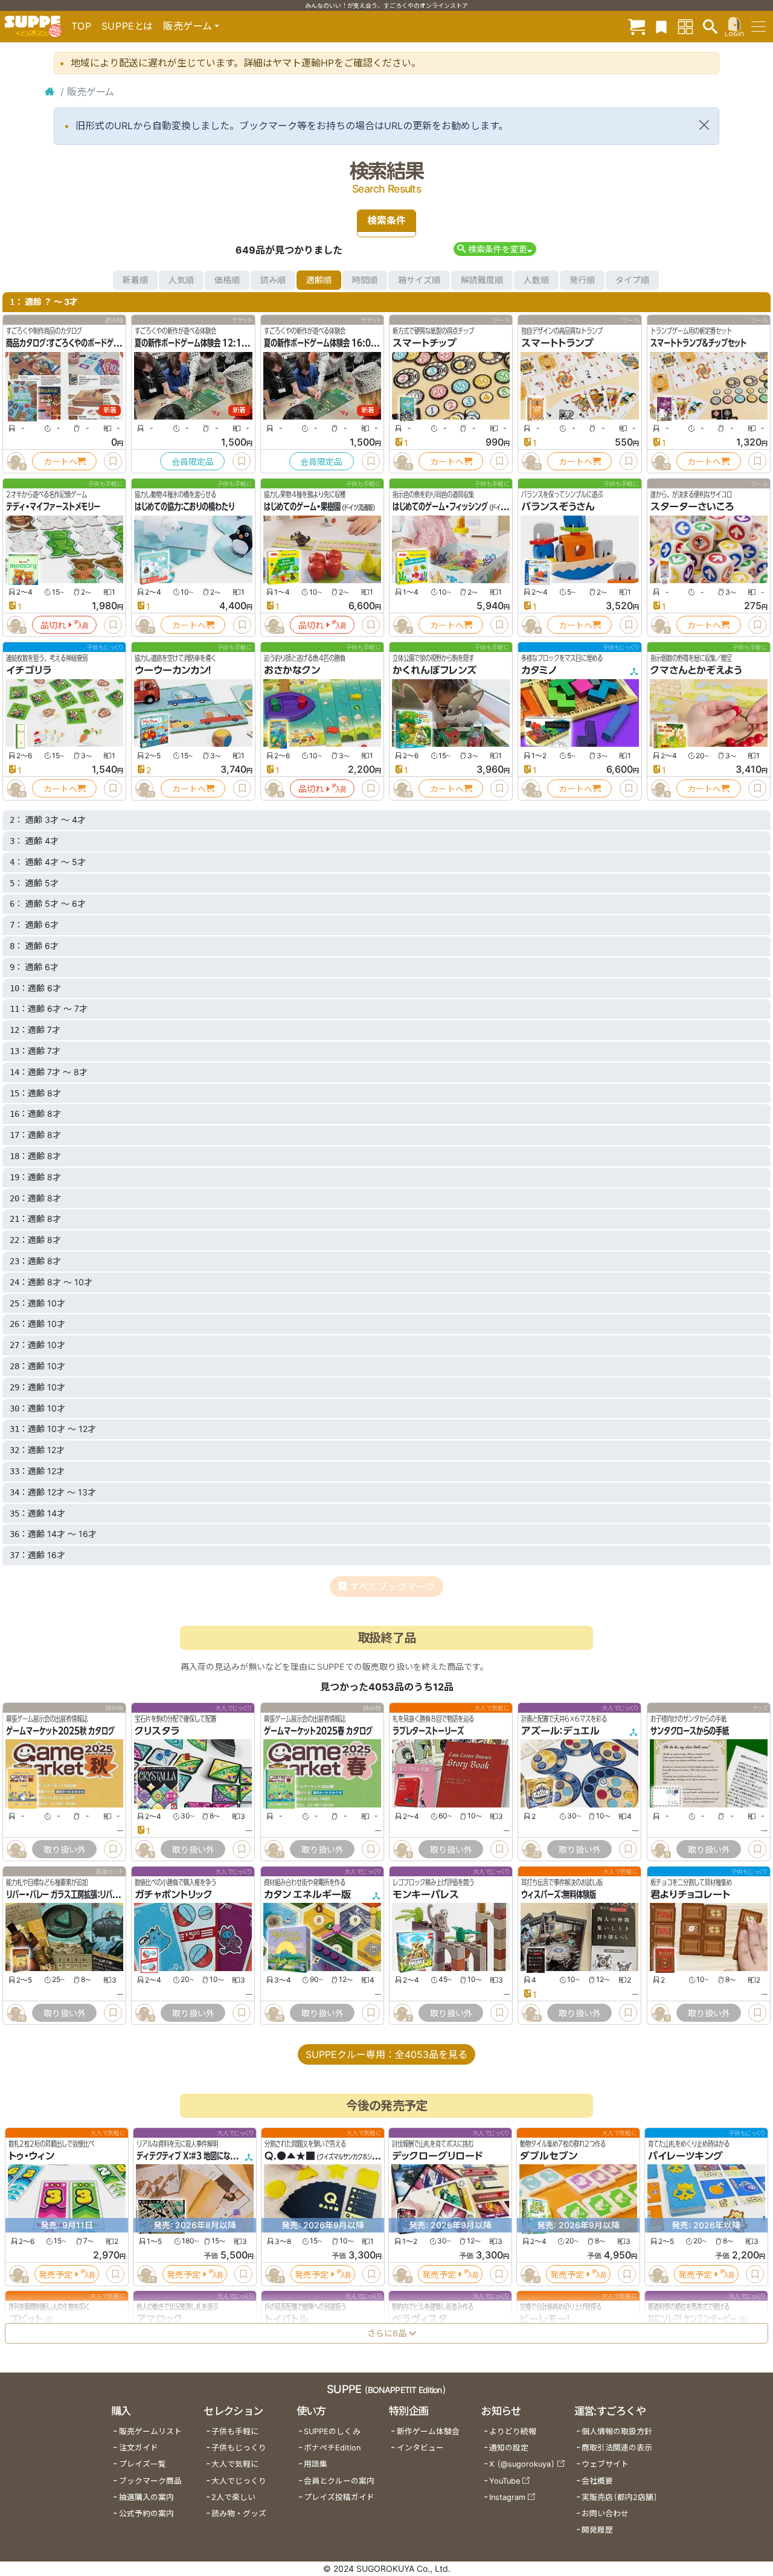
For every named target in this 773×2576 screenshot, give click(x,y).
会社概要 (597, 2481)
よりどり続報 (513, 2431)
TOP (82, 26)
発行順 (582, 280)
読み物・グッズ (239, 2514)
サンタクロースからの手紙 (690, 1731)
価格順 (227, 280)
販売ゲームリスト (150, 2431)
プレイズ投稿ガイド (339, 2497)
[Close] (704, 125)
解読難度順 (482, 280)
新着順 (135, 280)
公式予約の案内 (146, 2514)
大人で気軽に (235, 2464)
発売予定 (56, 2274)
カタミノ (539, 670)
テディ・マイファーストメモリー (53, 507)
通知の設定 (509, 2448)
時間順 (365, 280)
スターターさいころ (692, 507)
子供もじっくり (239, 2448)
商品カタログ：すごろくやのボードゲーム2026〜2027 (91, 343)
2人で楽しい (233, 2497)
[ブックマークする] (113, 461)
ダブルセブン (549, 2156)
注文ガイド (139, 2448)
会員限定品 (193, 462)
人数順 (536, 280)
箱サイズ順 (419, 280)
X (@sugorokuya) (522, 2464)
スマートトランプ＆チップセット (698, 343)
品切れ (53, 625)
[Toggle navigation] (759, 27)
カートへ (60, 462)
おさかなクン (292, 670)
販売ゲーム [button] (188, 26)
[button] (495, 249)
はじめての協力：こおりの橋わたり (184, 507)
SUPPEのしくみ (332, 2431)
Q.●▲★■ (290, 2156)
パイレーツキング (685, 2156)
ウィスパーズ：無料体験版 (559, 1894)
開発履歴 (597, 2530)
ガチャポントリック (174, 1894)
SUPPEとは (127, 26)
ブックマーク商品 (150, 2481)
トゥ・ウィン (31, 2156)
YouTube (505, 2481)
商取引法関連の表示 (617, 2448)
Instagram (507, 2497)
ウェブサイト (605, 2464)
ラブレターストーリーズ (428, 1731)
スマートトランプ (557, 343)
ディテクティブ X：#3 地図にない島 (190, 2156)
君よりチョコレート (690, 1894)
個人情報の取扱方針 (617, 2431)
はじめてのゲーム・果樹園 (302, 507)
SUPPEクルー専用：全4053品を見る (386, 2054)
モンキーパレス (426, 1894)
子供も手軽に (235, 2431)
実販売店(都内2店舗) (620, 2497)
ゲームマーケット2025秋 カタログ (60, 1731)
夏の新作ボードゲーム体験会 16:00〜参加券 (333, 343)
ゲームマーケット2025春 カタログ (318, 1731)
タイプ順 (632, 280)
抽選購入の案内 (146, 2497)
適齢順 (319, 280)
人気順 (181, 280)
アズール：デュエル (560, 1731)
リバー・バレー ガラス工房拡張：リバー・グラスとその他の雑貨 (98, 1894)
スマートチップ (425, 343)
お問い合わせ (605, 2514)
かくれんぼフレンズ (435, 670)
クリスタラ (157, 1731)
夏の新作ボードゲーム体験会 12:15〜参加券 (204, 343)
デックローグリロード (437, 2156)
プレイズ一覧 (143, 2464)
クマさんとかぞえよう (696, 670)
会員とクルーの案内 (339, 2481)
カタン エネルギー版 (307, 1894)
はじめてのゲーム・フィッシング (440, 507)
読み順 (273, 280)
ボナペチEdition (332, 2448)
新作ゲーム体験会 (428, 2431)
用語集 (316, 2464)
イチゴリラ (29, 670)
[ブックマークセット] (661, 26)
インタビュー (420, 2448)
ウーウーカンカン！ (173, 670)
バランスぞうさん (558, 507)
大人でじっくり (239, 2481)
